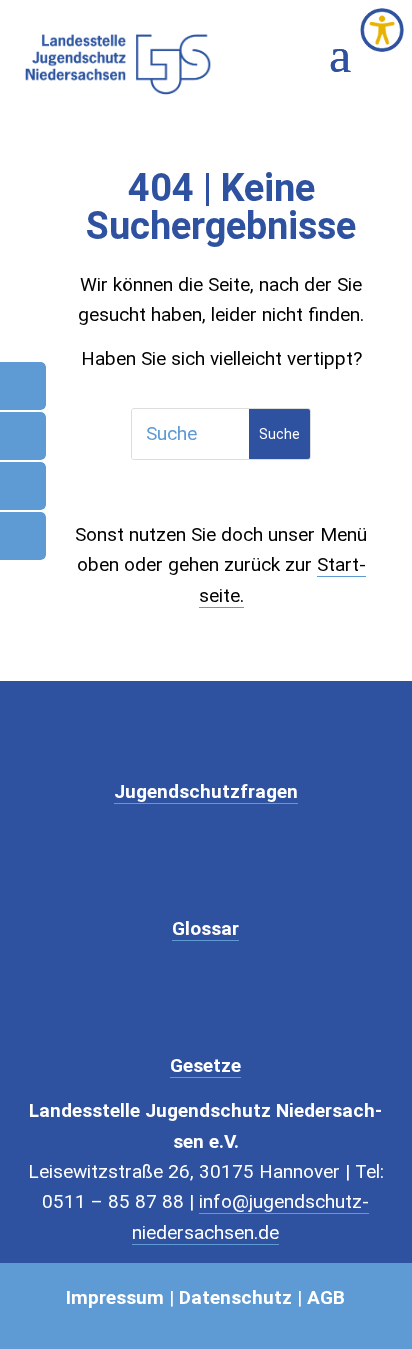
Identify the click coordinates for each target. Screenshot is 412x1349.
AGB (326, 1297)
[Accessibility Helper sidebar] (382, 30)
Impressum (115, 1297)
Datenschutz (235, 1297)
